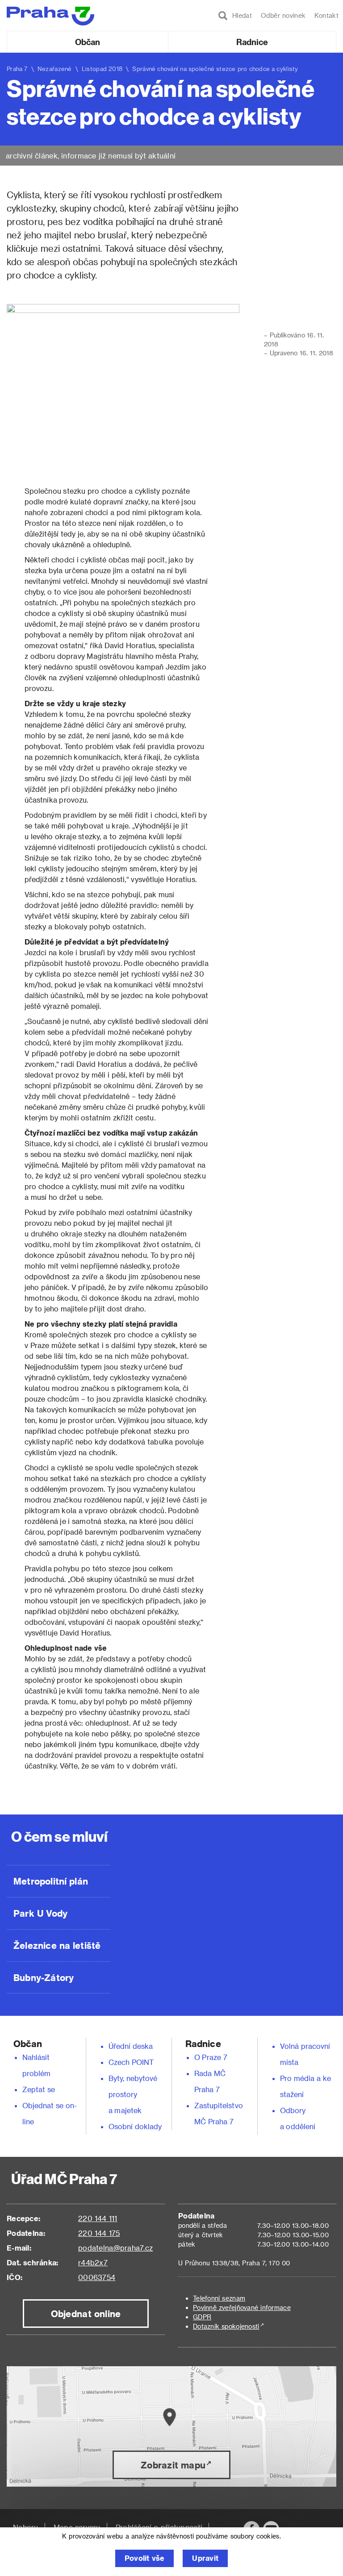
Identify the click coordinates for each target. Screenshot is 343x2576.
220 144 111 (98, 2218)
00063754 (97, 2277)
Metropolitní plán (51, 1881)
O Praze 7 (211, 2057)
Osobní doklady (135, 2126)
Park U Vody (41, 1913)
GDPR (202, 2317)
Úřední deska (131, 2046)
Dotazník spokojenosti (226, 2326)
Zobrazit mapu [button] (173, 2465)
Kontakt (326, 15)
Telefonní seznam (219, 2298)
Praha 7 (17, 69)
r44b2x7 (93, 2262)
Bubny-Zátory (44, 1977)
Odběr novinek (283, 15)
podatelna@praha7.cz (115, 2248)
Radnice (252, 42)
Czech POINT (131, 2062)
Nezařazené (55, 69)
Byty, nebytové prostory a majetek (133, 2094)
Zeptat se (39, 2089)
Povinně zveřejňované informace (242, 2308)
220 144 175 (99, 2233)
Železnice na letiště (57, 1945)
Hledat (240, 15)
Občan (88, 42)
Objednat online (86, 2314)
